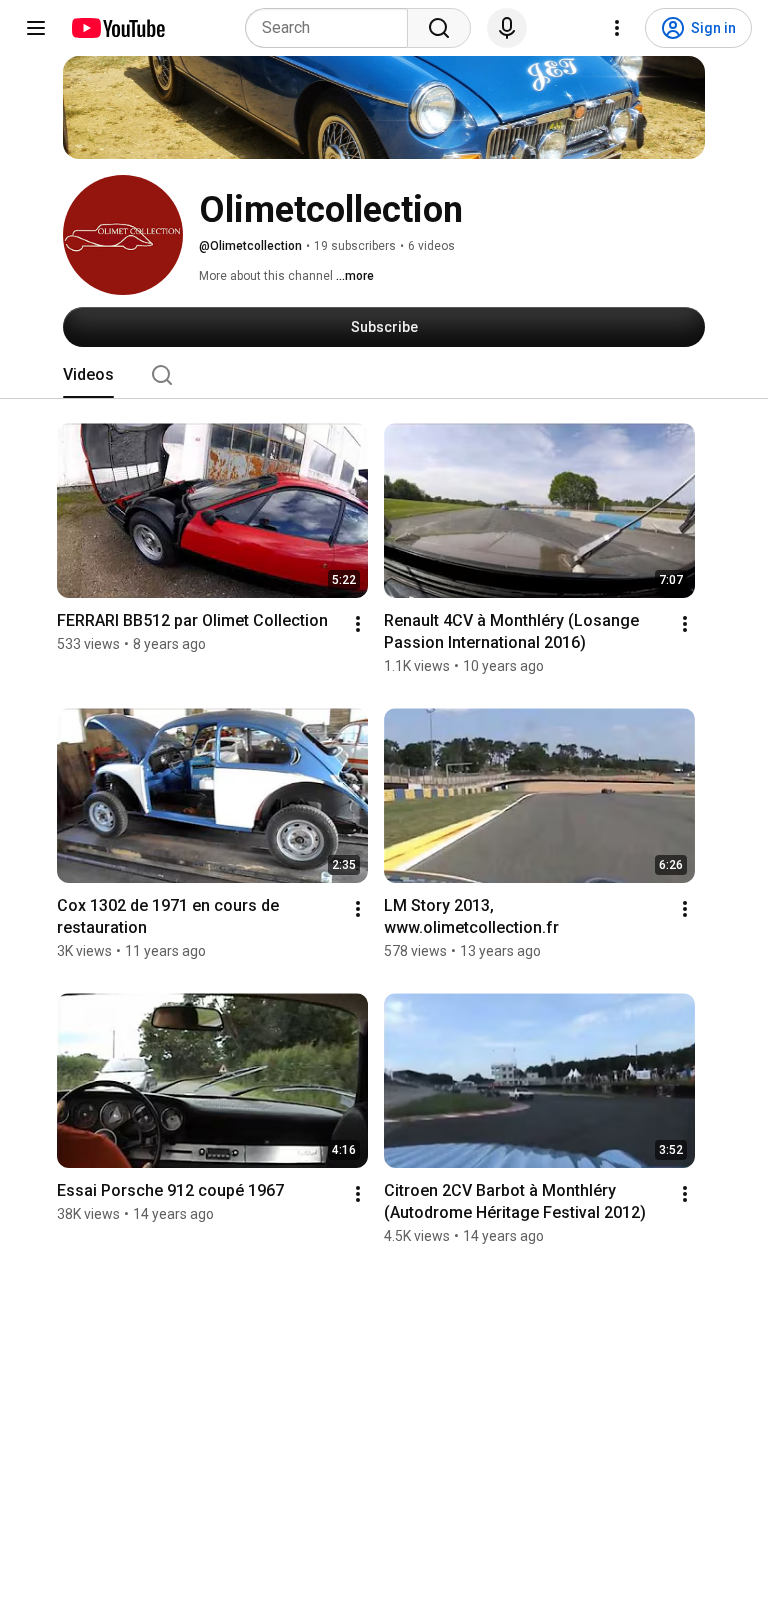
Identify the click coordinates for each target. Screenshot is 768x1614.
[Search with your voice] (507, 28)
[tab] (88, 375)
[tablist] (384, 375)
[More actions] (358, 624)
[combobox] (332, 28)
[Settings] (617, 28)
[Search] (439, 28)
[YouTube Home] (117, 28)
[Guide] (36, 28)
